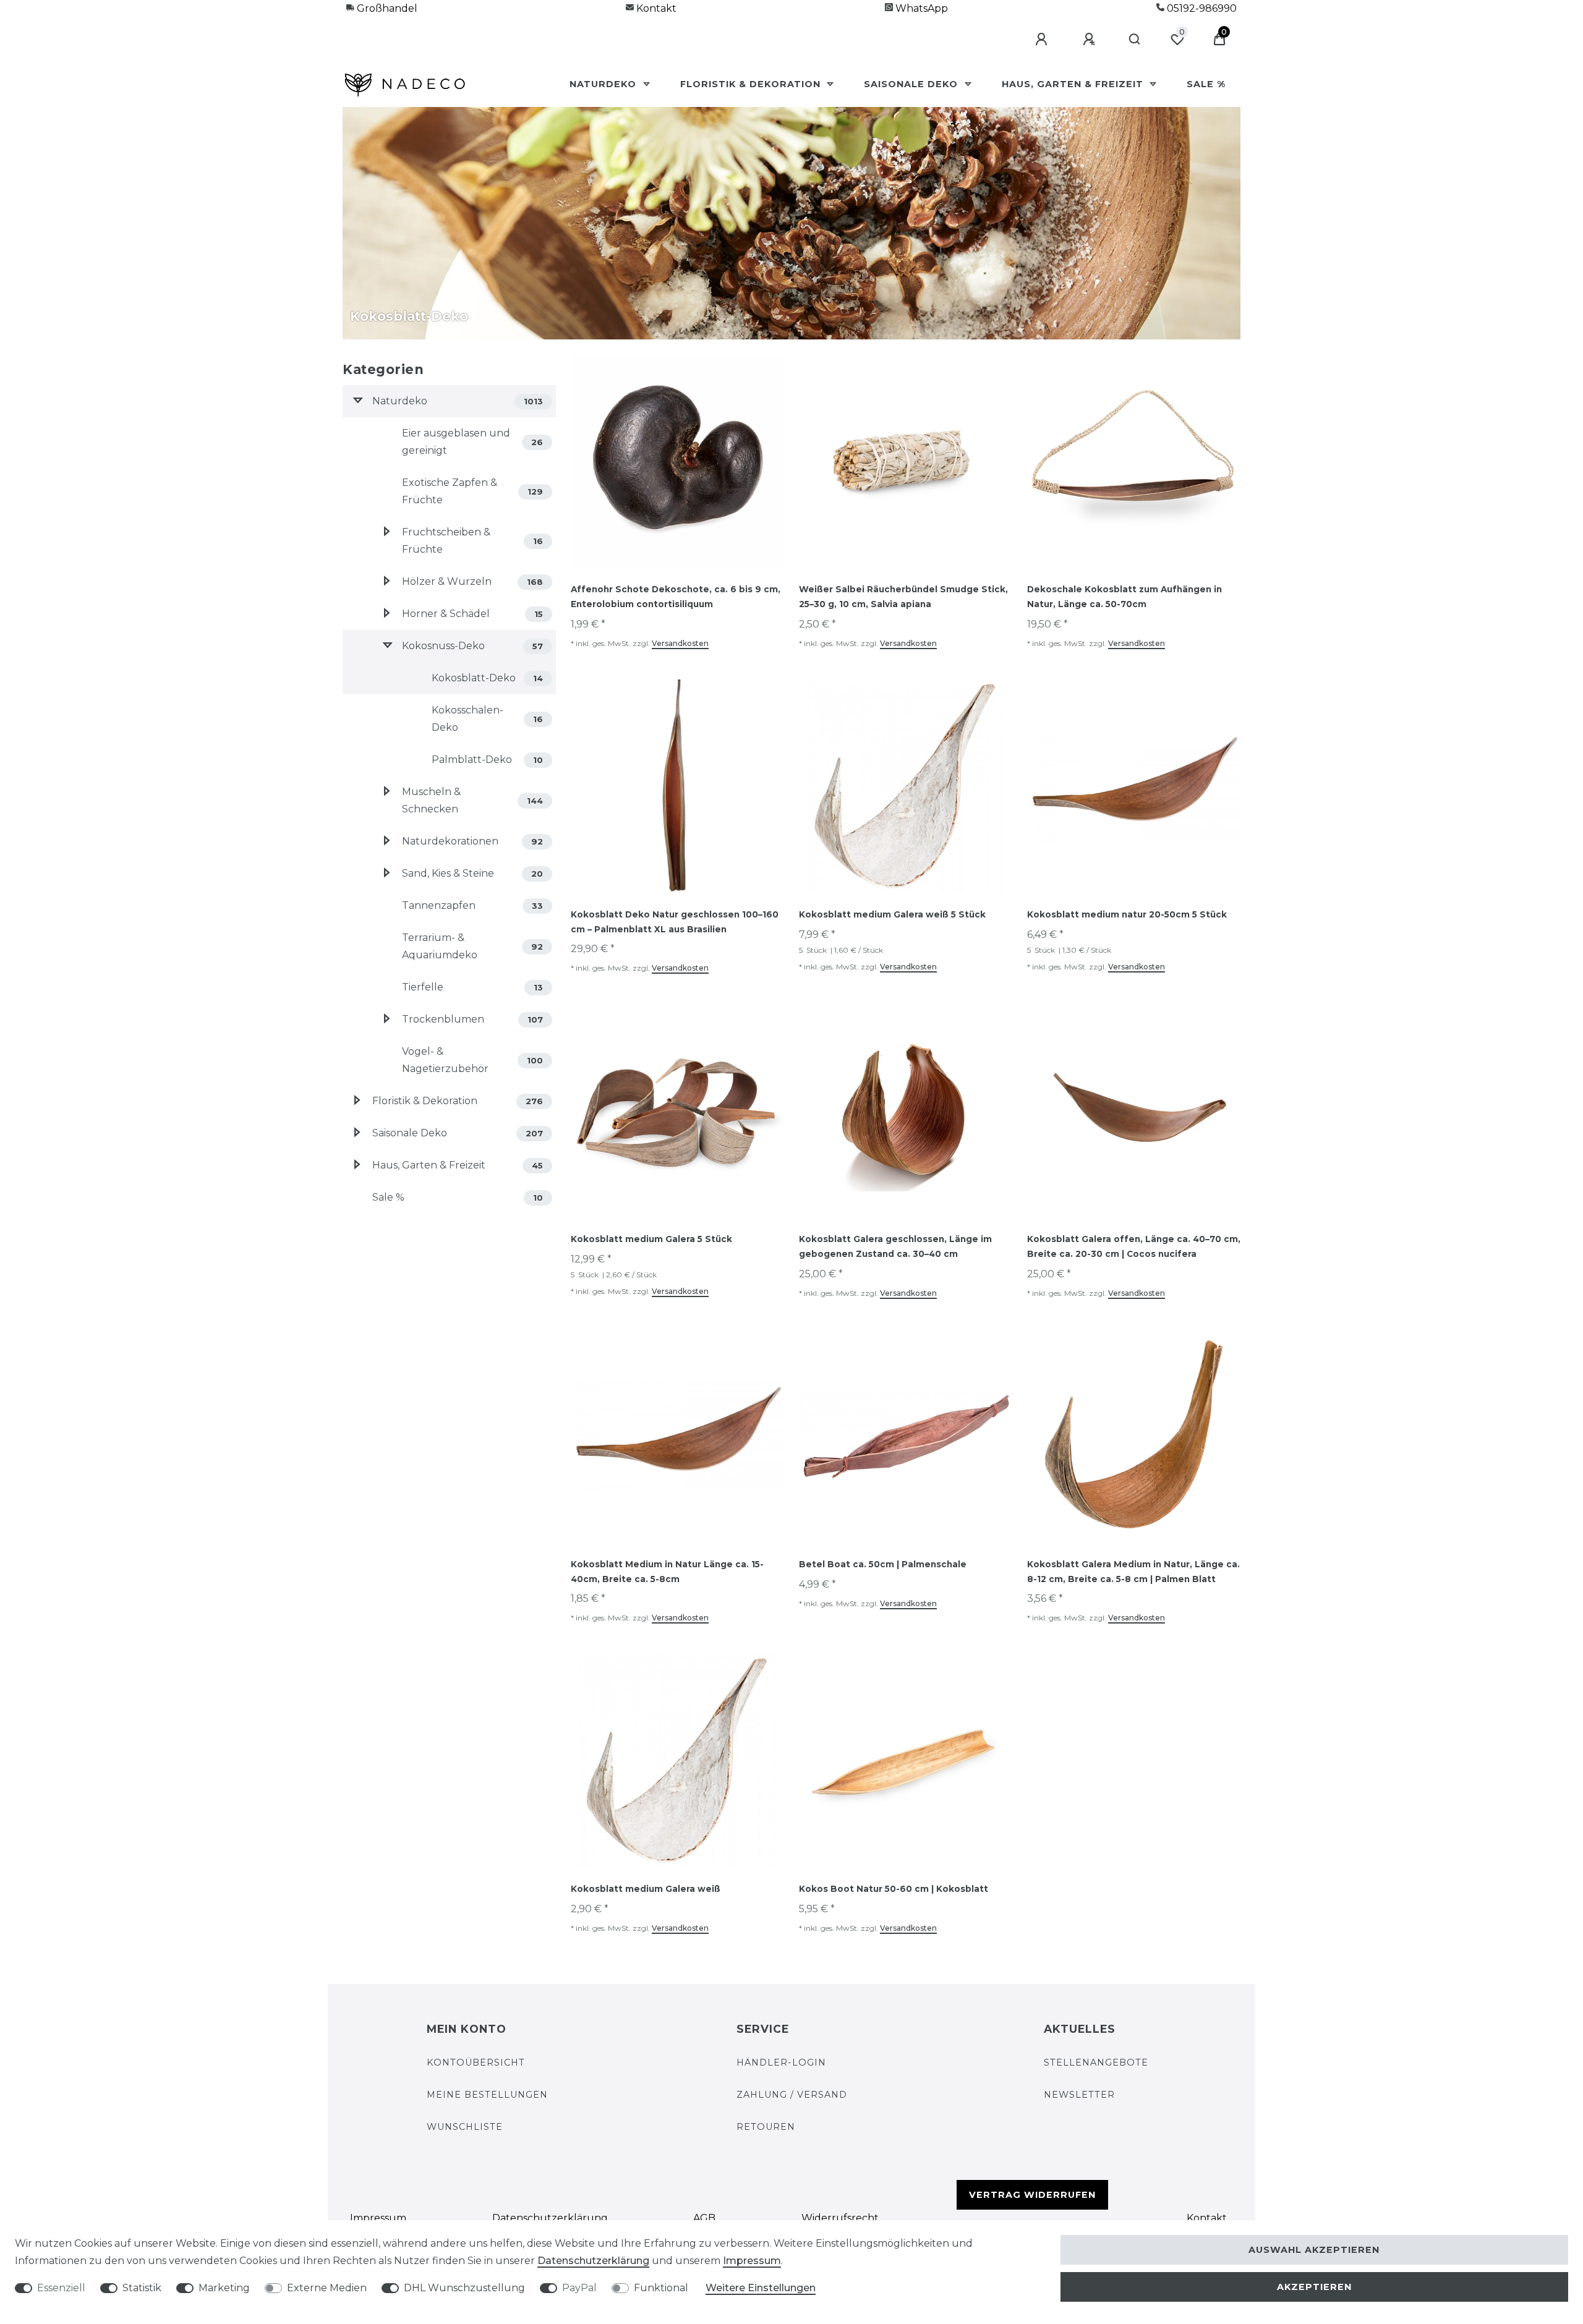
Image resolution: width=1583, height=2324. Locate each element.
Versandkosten (680, 643)
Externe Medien (327, 2288)
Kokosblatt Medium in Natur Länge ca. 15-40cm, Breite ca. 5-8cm (667, 1572)
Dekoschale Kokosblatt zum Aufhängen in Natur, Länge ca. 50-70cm (1124, 597)
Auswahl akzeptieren (1314, 2250)
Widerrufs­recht (840, 2218)
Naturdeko (604, 84)
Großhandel (386, 8)
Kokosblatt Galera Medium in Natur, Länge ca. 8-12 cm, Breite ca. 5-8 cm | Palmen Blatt (1133, 1572)
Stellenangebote (1096, 2062)
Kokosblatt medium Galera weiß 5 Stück (892, 914)
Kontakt (655, 8)
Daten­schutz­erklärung (550, 2218)
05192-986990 (1201, 8)
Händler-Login (781, 2062)
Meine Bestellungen (487, 2095)
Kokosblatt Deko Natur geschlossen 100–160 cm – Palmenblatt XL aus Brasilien (675, 922)
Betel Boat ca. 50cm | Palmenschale (883, 1564)
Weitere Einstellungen (761, 2288)
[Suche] (1135, 40)
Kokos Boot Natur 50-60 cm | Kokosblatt (894, 1889)
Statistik (142, 2288)
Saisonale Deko (912, 84)
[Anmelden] (1043, 40)
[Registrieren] (1091, 40)
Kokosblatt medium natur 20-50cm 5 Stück (1127, 914)
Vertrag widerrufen (1032, 2195)
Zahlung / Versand (792, 2095)
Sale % (1206, 84)
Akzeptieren (1314, 2287)
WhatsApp (920, 8)
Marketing (224, 2288)
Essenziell (61, 2288)
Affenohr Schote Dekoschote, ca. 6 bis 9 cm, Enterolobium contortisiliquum (676, 597)
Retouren (766, 2127)
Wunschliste (465, 2127)
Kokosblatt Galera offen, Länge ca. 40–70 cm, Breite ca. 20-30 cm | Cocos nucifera (1134, 1246)
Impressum (378, 2218)
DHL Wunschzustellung (464, 2288)
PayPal (579, 2288)
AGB (704, 2218)
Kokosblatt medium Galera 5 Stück (651, 1239)
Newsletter (1079, 2095)
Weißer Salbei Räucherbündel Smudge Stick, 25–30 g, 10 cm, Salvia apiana (903, 597)
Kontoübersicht (476, 2062)
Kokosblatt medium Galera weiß (646, 1889)
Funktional (661, 2288)
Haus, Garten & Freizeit (1074, 84)
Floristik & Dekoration (752, 84)
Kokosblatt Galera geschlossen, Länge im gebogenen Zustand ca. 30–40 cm (895, 1246)
